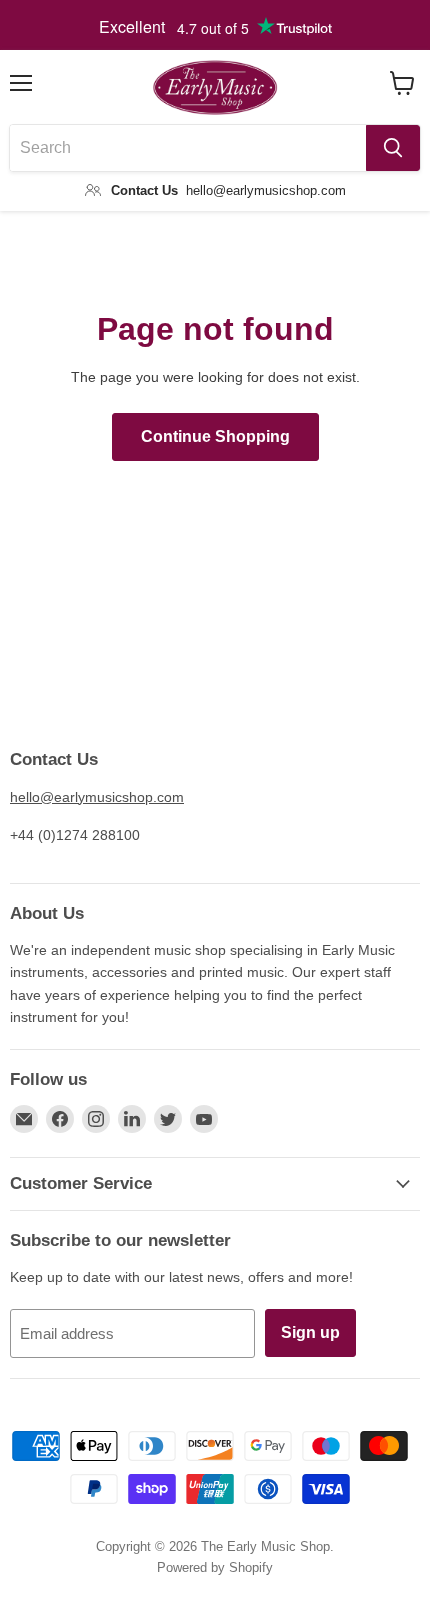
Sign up (310, 1332)
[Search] (393, 148)
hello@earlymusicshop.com (97, 797)
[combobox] (188, 148)
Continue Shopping (215, 436)
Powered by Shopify (215, 1567)
